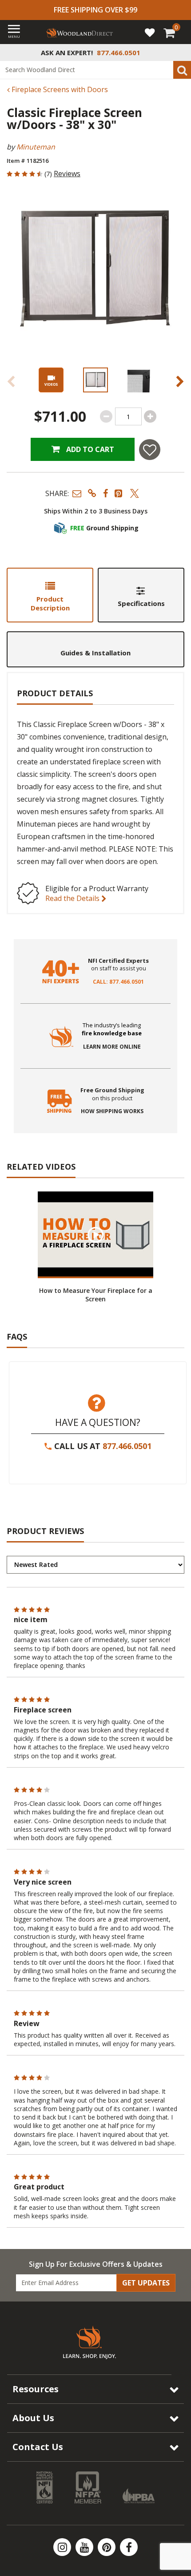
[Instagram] (63, 2547)
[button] (77, 493)
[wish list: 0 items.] (150, 32)
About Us (33, 2418)
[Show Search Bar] (179, 52)
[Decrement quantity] (106, 416)
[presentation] (95, 380)
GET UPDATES (146, 2283)
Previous (11, 381)
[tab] (50, 595)
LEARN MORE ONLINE (112, 1047)
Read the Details (73, 898)
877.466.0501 (127, 1446)
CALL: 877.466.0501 (118, 982)
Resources (36, 2389)
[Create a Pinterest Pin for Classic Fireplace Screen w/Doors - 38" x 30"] (119, 493)
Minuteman (36, 147)
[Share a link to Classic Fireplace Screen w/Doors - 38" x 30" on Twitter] (135, 493)
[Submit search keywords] (182, 70)
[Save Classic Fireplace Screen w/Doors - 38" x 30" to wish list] (150, 450)
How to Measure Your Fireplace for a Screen (96, 1295)
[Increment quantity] (150, 416)
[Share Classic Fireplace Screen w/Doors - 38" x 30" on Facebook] (105, 493)
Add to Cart (89, 449)
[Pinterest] (107, 2547)
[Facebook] (129, 2547)
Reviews (67, 174)
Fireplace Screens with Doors (59, 89)
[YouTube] (85, 2547)
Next (180, 381)
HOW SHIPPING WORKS (112, 1111)
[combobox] (95, 70)
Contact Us (38, 2447)
